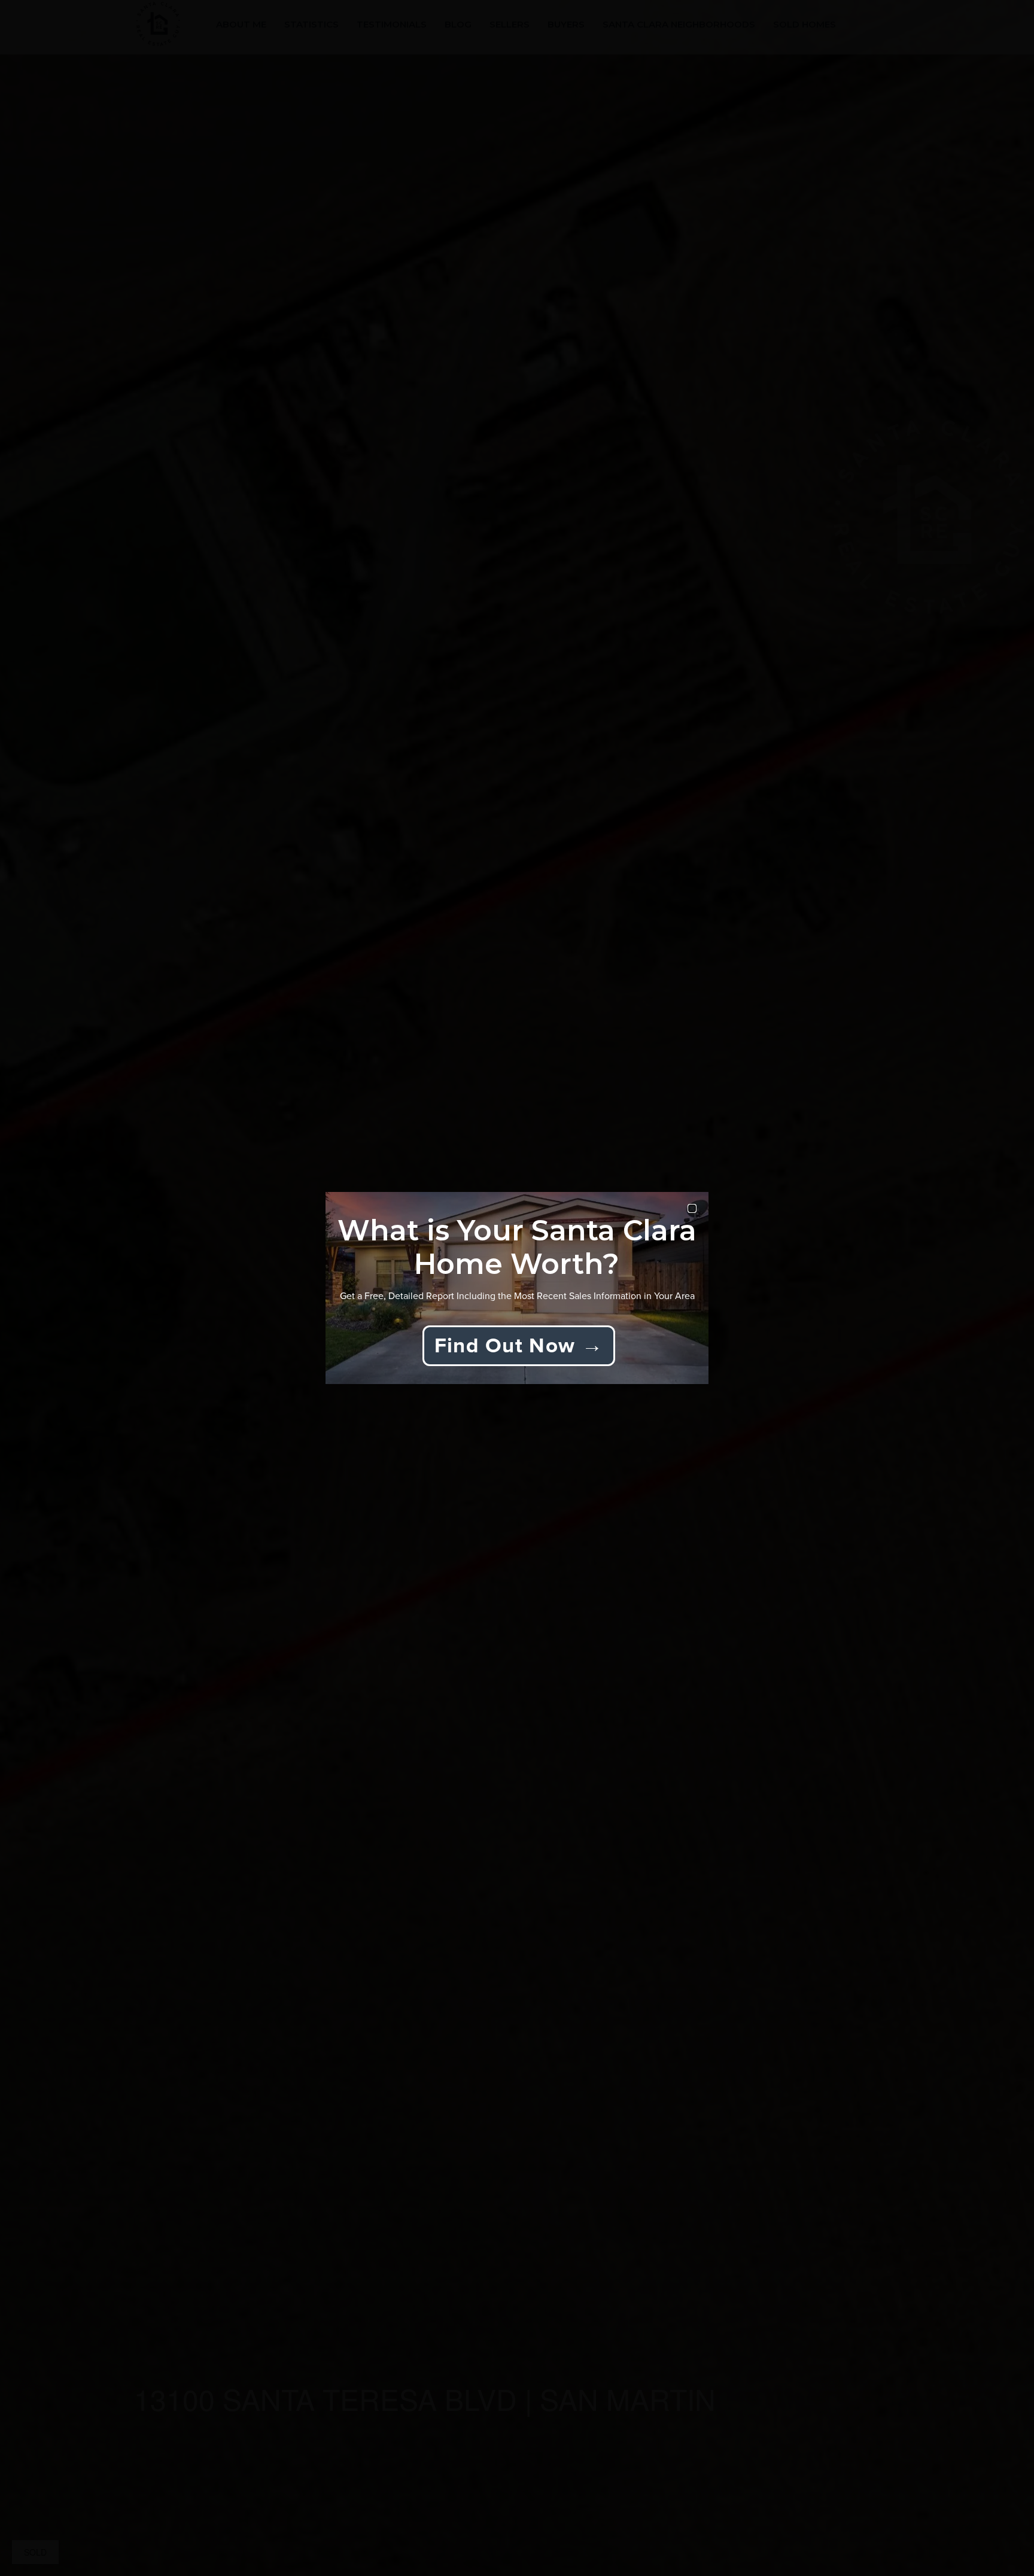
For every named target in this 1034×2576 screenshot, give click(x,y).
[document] (517, 1288)
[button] (692, 1208)
